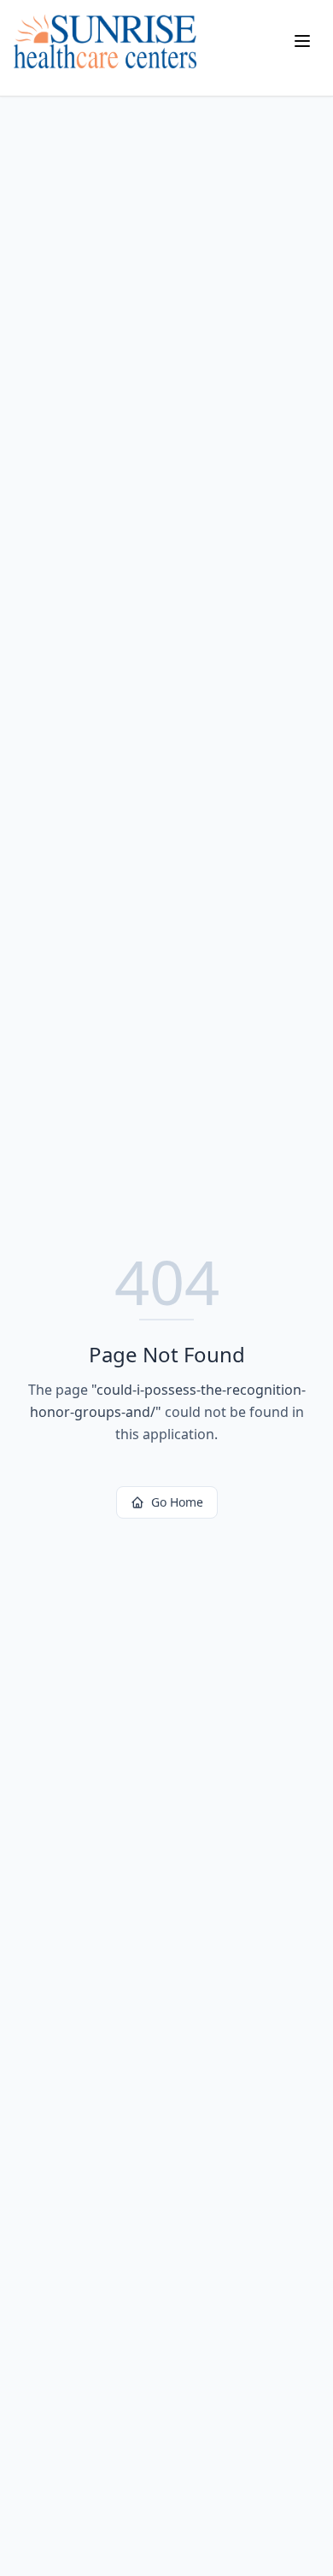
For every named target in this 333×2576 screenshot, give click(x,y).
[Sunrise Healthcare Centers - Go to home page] (105, 41)
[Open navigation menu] (302, 41)
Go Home (177, 1502)
